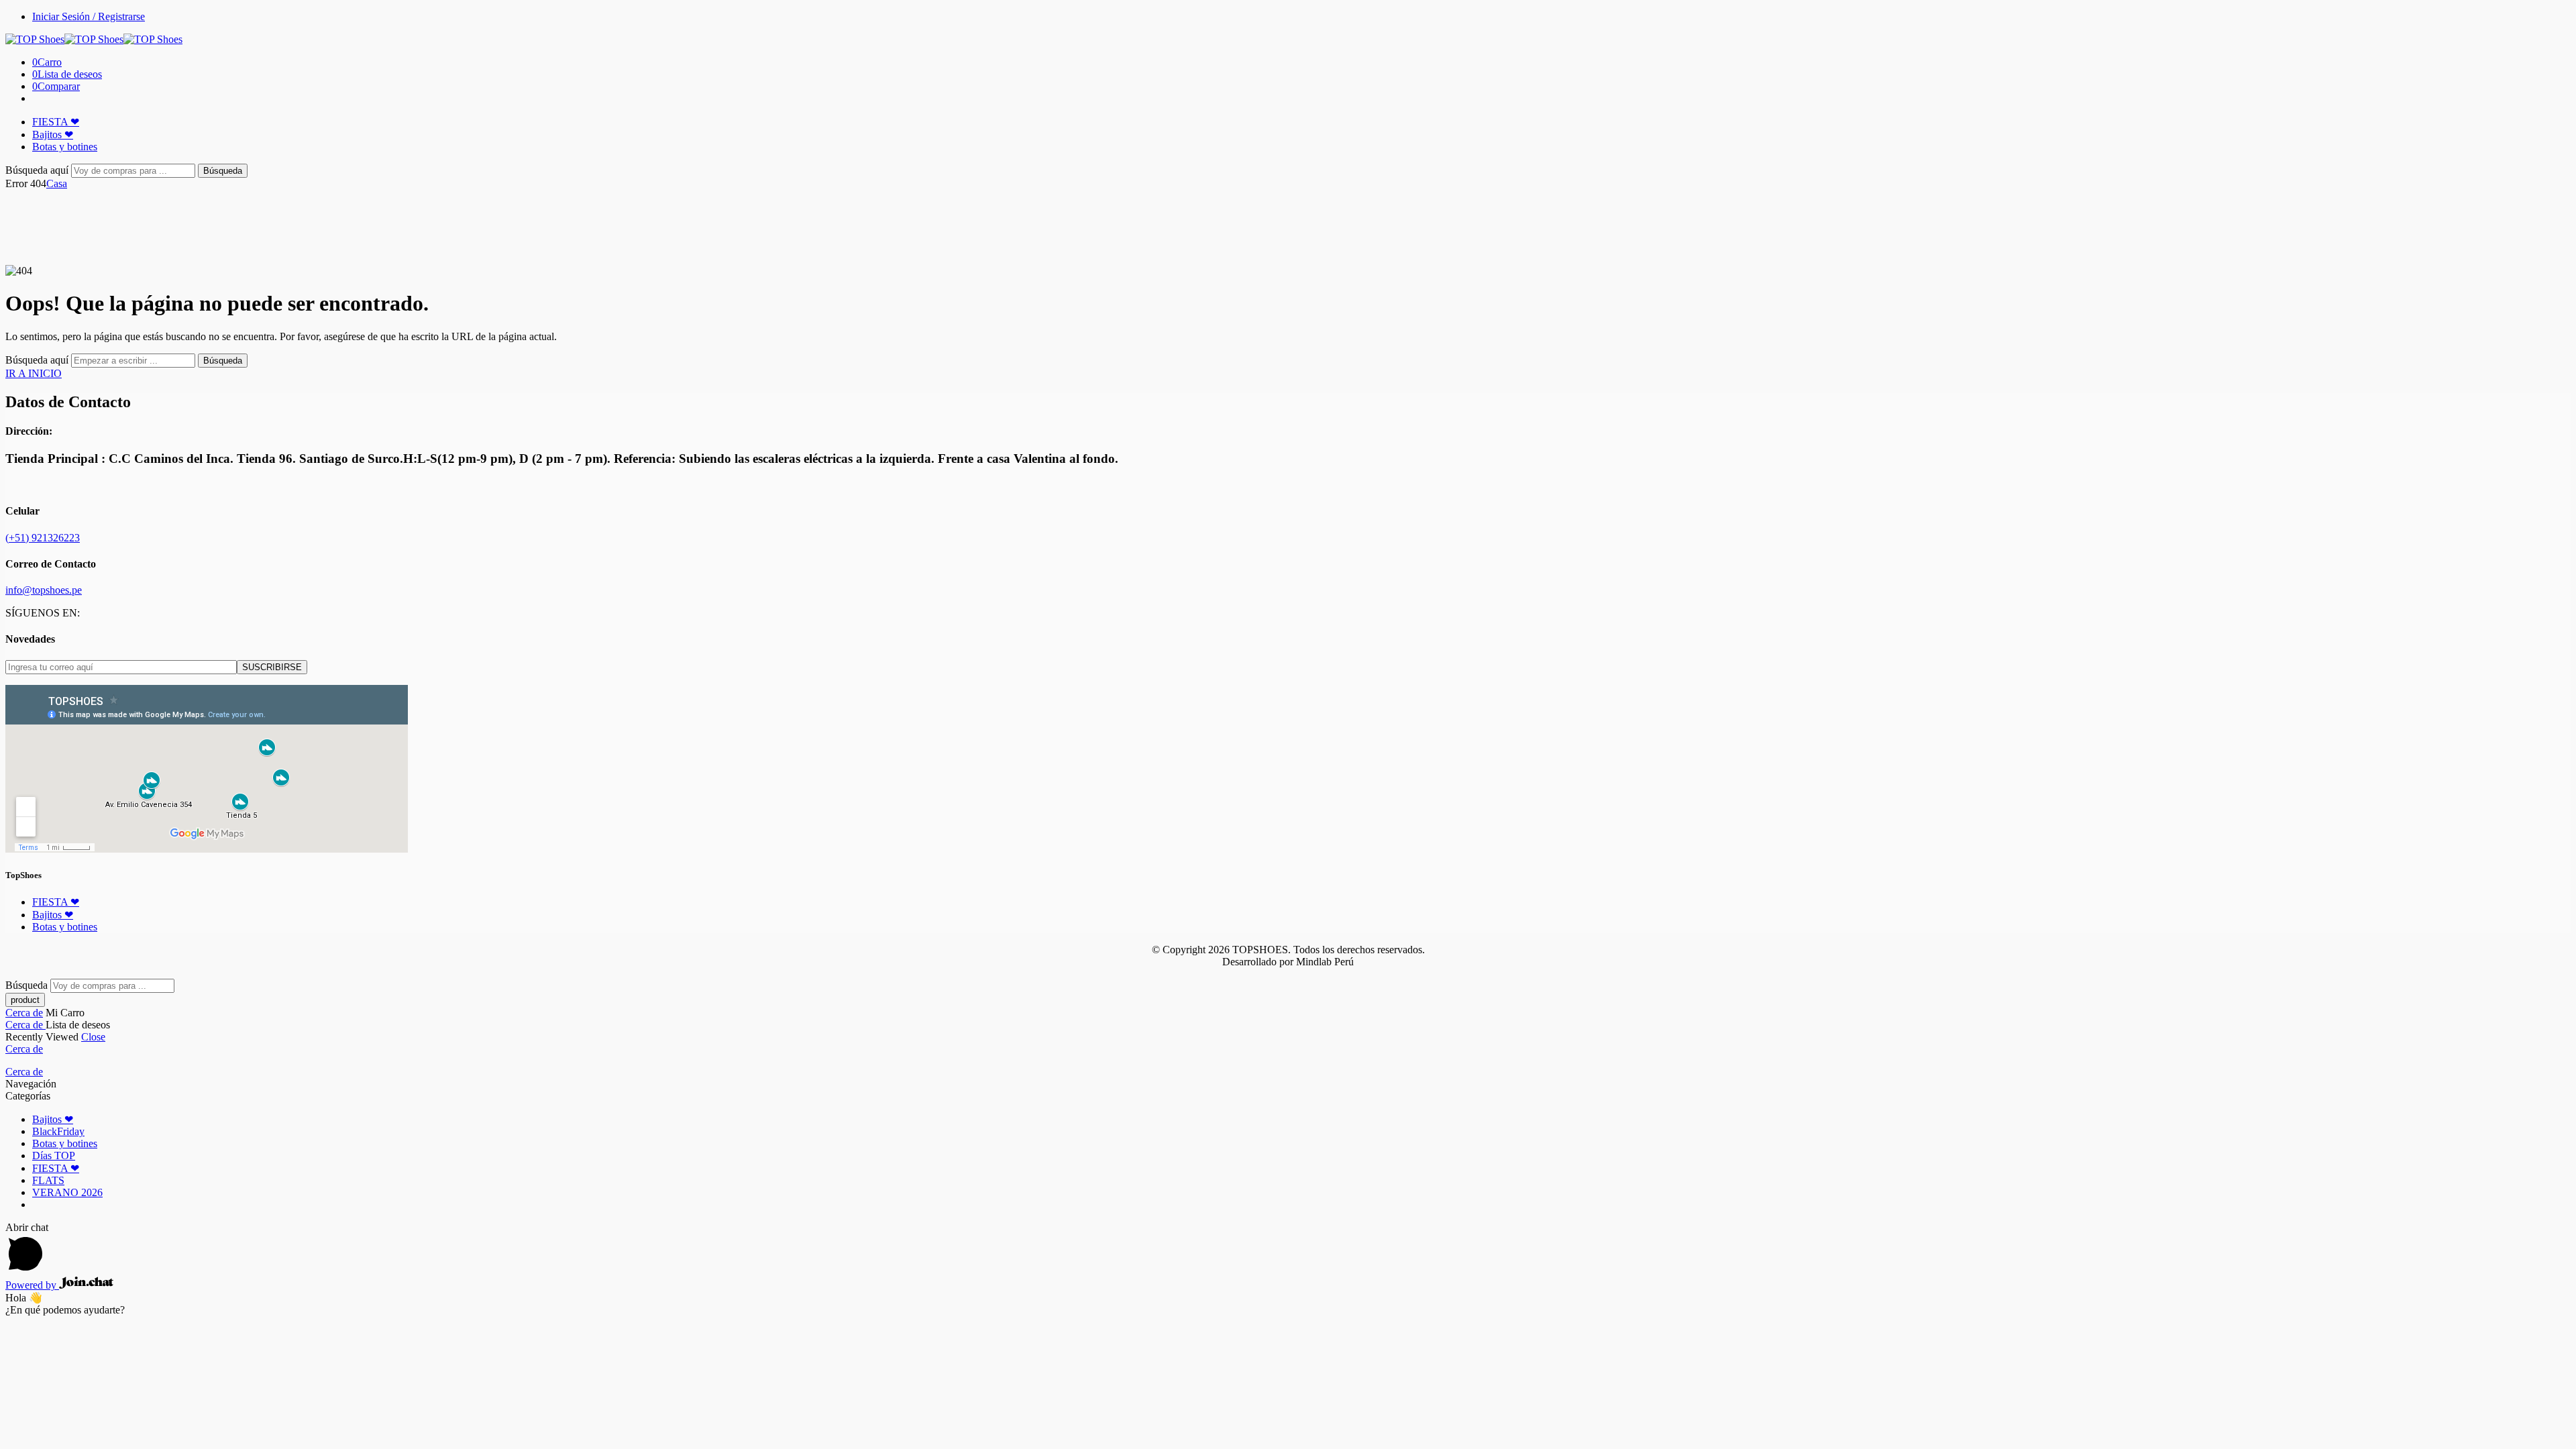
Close (93, 1037)
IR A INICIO (34, 373)
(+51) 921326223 (43, 538)
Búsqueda (223, 171)
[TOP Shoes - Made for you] (94, 39)
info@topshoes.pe (44, 590)
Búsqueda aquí (38, 170)
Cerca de (24, 1013)
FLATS (48, 1180)
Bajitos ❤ (53, 135)
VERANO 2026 (67, 1192)
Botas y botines (65, 147)
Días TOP (54, 1156)
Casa (57, 183)
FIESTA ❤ (56, 122)
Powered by (32, 1285)
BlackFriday (58, 1131)
